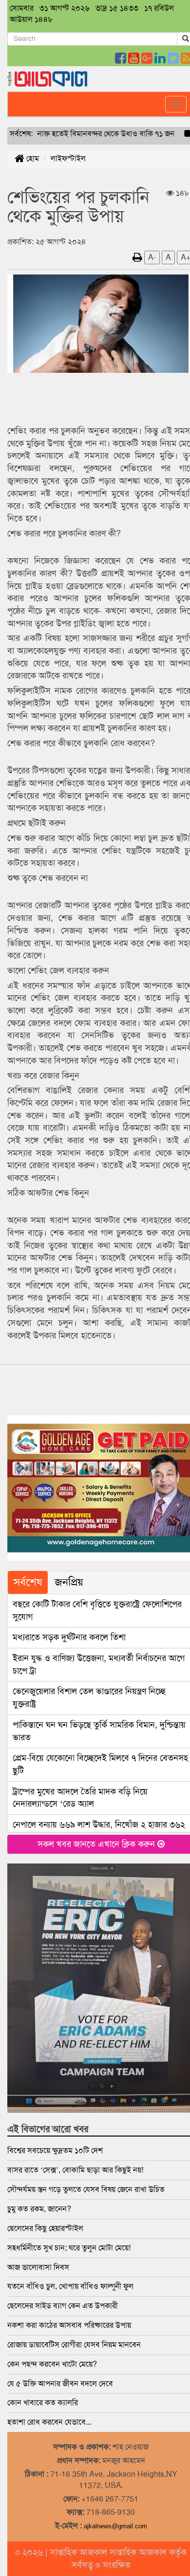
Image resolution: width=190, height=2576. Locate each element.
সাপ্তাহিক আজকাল (80, 2552)
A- (152, 257)
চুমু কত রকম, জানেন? (39, 2209)
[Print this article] (137, 257)
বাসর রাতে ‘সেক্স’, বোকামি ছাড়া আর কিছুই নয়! (75, 2170)
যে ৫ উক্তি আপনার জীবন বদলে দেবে (60, 2384)
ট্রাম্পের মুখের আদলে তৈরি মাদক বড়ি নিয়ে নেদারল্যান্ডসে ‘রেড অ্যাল (80, 1798)
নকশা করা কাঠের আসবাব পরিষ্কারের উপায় (69, 2325)
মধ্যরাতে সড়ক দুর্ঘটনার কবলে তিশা (69, 1637)
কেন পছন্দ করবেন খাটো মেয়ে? (52, 2364)
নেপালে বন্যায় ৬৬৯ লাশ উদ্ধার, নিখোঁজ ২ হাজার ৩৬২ (99, 1825)
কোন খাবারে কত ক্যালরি (43, 2402)
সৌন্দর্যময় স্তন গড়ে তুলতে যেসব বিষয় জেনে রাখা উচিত (86, 2189)
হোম (32, 158)
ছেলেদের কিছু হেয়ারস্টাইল (45, 2228)
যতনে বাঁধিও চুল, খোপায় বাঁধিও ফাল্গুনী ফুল (70, 2286)
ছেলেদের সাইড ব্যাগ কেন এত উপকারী (63, 2306)
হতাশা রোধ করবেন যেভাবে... (49, 2422)
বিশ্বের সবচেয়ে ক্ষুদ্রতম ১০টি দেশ (55, 2150)
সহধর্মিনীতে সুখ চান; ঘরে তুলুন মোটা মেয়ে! (69, 2248)
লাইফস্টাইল (68, 158)
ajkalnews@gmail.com (115, 2526)
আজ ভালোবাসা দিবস (38, 2267)
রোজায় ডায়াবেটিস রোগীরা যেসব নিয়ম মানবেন (74, 2345)
